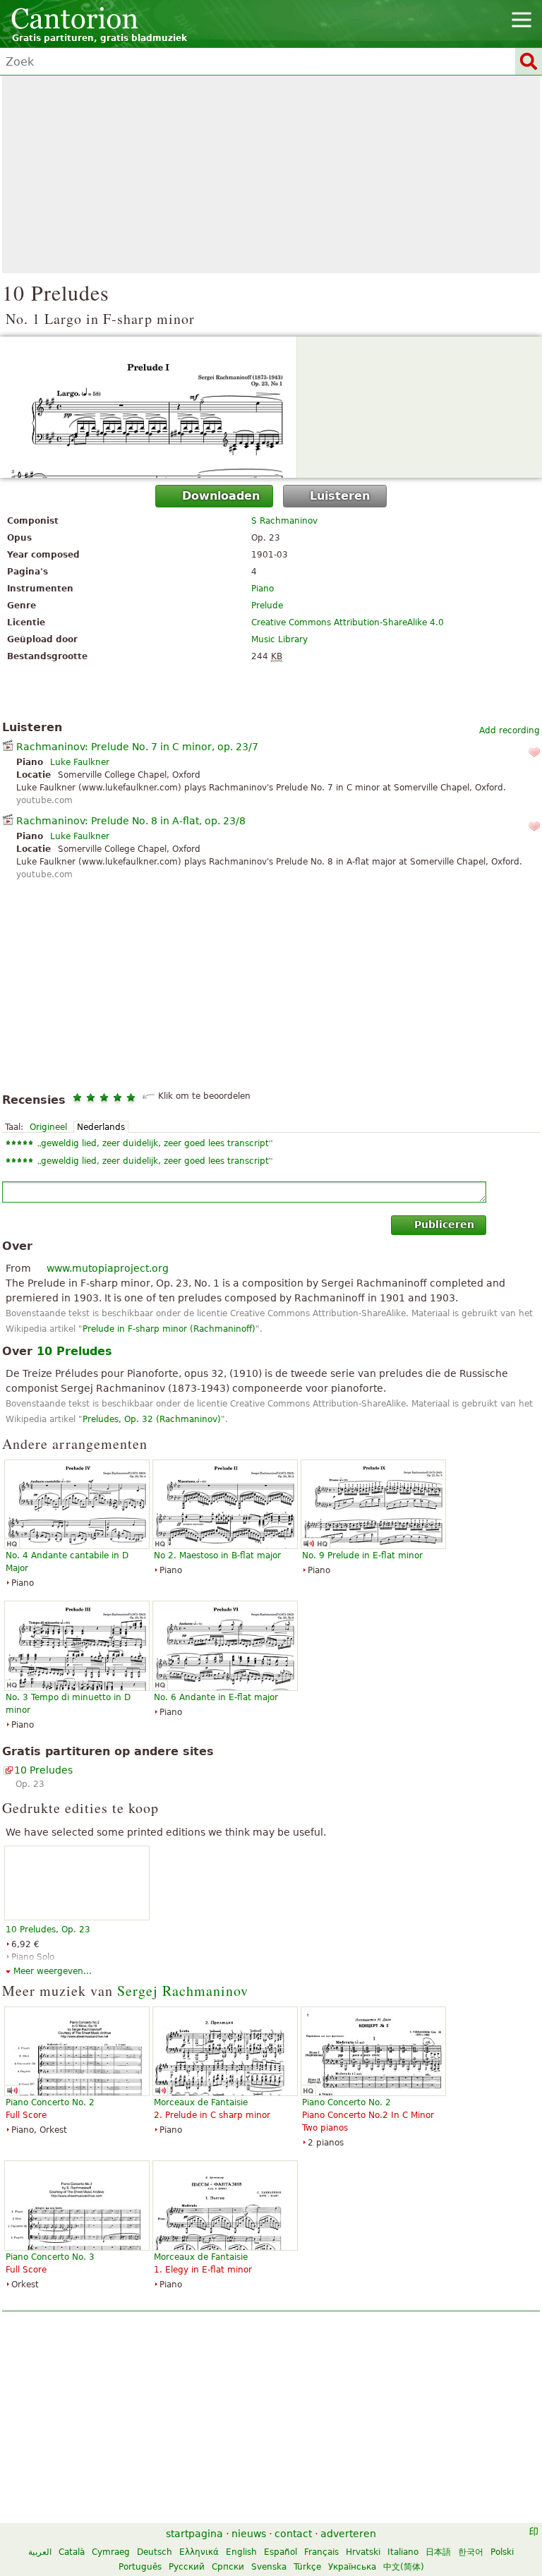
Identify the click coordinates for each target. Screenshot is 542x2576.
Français (321, 2552)
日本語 (438, 2552)
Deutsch (155, 2552)
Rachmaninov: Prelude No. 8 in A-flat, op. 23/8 (131, 821)
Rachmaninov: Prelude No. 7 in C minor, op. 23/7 (137, 747)
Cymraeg (111, 2552)
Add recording (510, 730)
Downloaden (221, 496)
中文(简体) (404, 2567)
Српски (228, 2567)
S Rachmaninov (284, 521)
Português (140, 2567)
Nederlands (101, 1127)
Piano (263, 589)
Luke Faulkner (80, 762)
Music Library (279, 639)
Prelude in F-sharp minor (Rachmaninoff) (169, 1329)
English (241, 2552)
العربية (40, 2552)
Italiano (403, 2552)
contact (293, 2534)
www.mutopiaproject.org (108, 1268)
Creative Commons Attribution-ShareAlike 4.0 (348, 622)
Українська (352, 2567)
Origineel (48, 1127)
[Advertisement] (271, 174)
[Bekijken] (271, 407)
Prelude (267, 606)
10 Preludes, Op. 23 (48, 1930)
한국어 (471, 2552)
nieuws (249, 2534)
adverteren (348, 2534)
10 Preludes (43, 1770)
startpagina (194, 2534)
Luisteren (340, 496)
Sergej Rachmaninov (183, 1991)
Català (72, 2552)
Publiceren (444, 1224)
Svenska (269, 2567)
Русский (187, 2567)
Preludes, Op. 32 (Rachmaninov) (152, 1419)
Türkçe (307, 2567)
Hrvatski (363, 2552)
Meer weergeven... (53, 1971)
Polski (502, 2552)
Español (281, 2552)
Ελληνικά (199, 2552)
